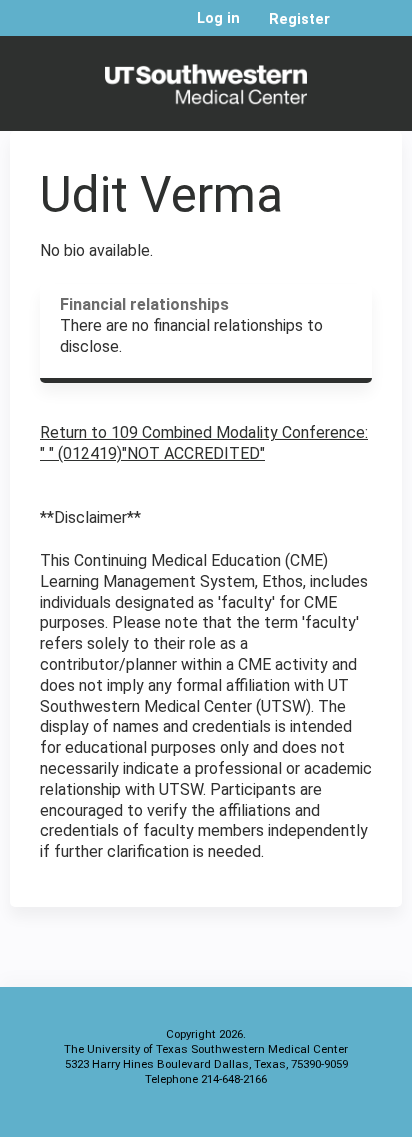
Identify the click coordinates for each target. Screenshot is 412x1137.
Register (299, 19)
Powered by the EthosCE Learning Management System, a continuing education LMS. (331, 1117)
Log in (218, 19)
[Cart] (353, 29)
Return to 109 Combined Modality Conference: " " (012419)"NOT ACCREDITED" (204, 443)
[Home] (206, 78)
